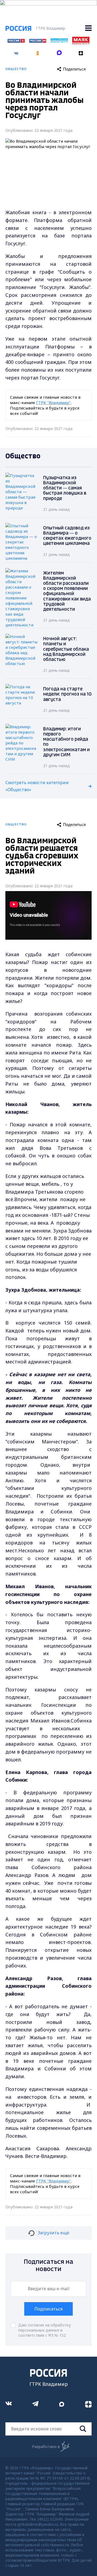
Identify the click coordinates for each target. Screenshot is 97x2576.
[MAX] (59, 51)
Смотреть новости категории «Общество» (37, 786)
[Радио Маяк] (81, 43)
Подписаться (48, 2309)
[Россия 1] (16, 41)
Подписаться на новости (48, 2266)
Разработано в (46, 2446)
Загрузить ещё (53, 2233)
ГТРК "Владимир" (53, 402)
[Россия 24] (38, 41)
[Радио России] (59, 41)
